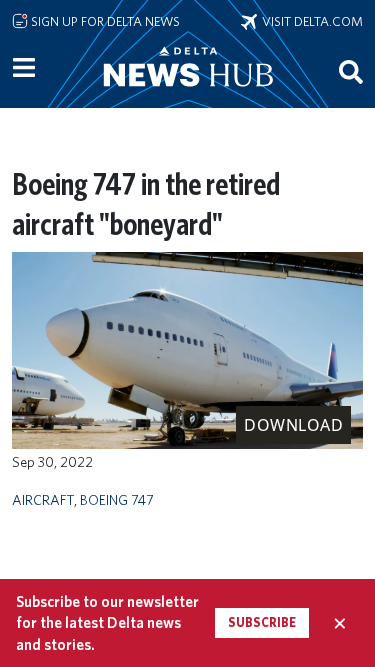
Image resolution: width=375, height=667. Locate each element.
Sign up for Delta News (104, 21)
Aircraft (43, 499)
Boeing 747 (116, 499)
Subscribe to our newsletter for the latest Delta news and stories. (107, 623)
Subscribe (262, 622)
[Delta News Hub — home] (188, 94)
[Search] (351, 71)
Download (293, 425)
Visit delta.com (310, 21)
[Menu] (24, 68)
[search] (351, 71)
